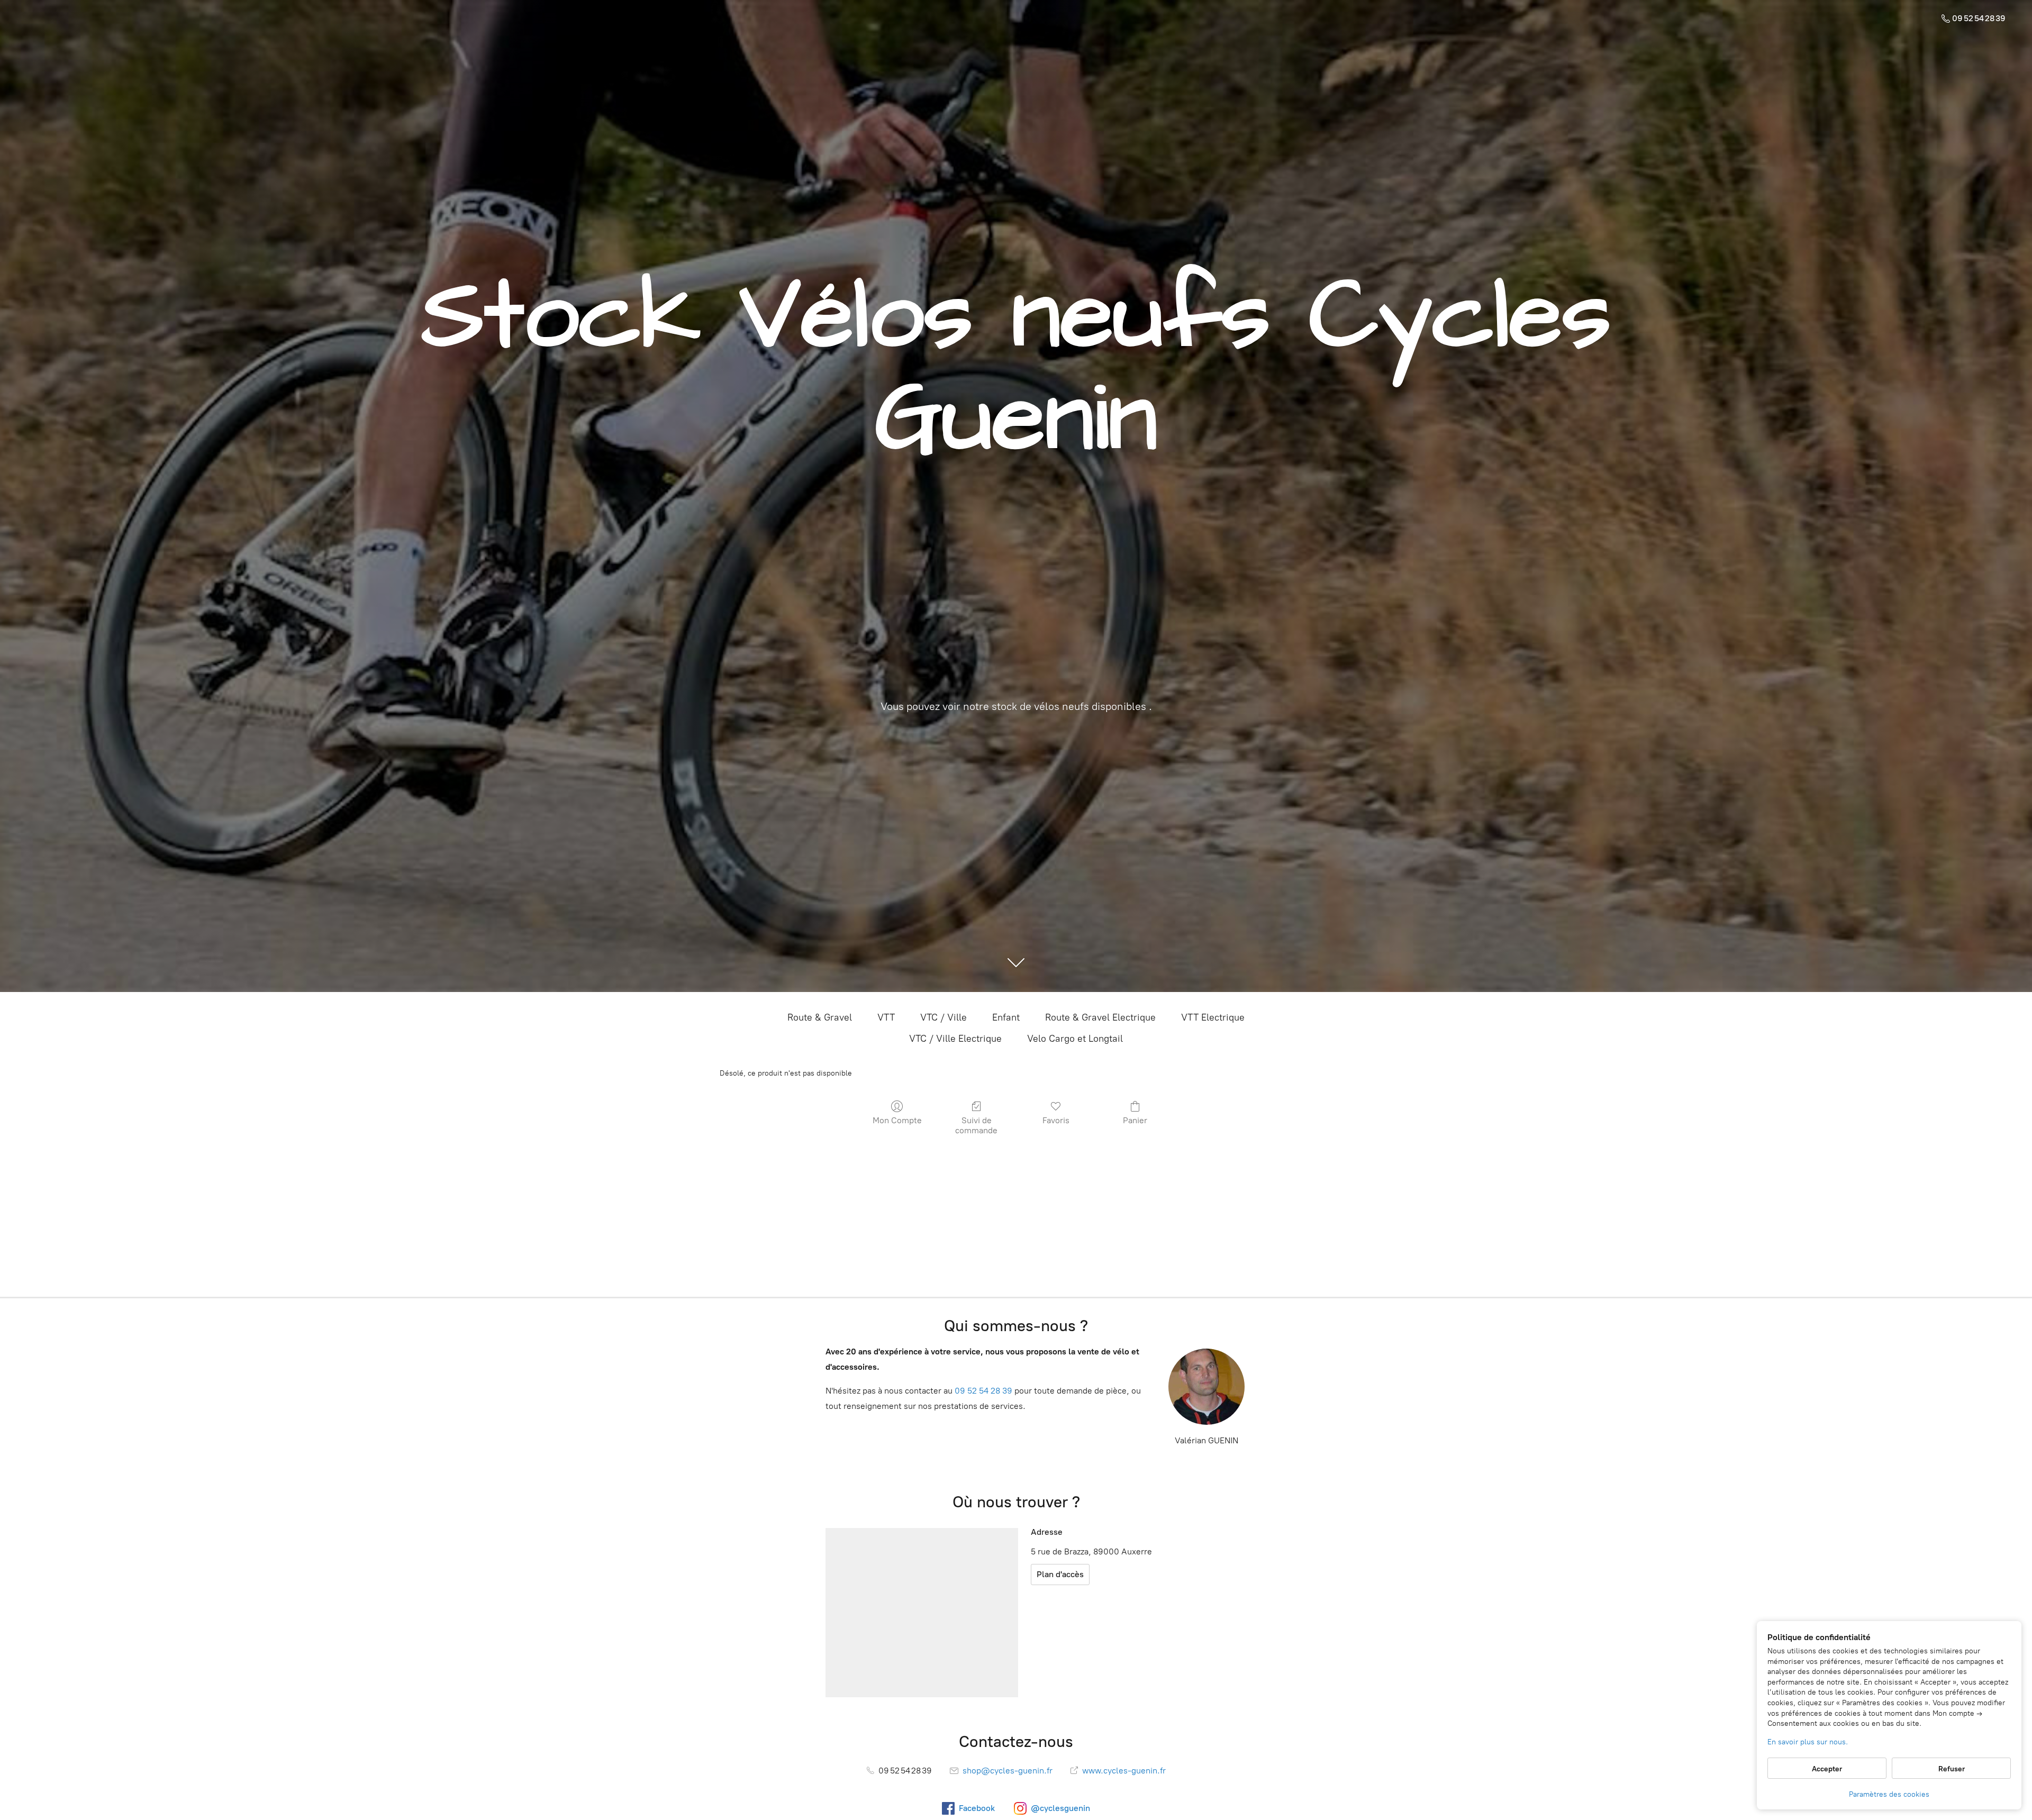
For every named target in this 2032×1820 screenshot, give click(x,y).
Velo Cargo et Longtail (1075, 1039)
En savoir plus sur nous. (1808, 1742)
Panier (1135, 1120)
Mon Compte (897, 1120)
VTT (886, 1017)
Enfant (1006, 1017)
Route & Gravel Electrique (1100, 1017)
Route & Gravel (820, 1017)
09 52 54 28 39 (983, 1391)
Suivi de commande (976, 1125)
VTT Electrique (1213, 1017)
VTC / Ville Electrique (955, 1039)
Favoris (1056, 1120)
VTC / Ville (944, 1017)
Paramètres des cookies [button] (1889, 1794)
